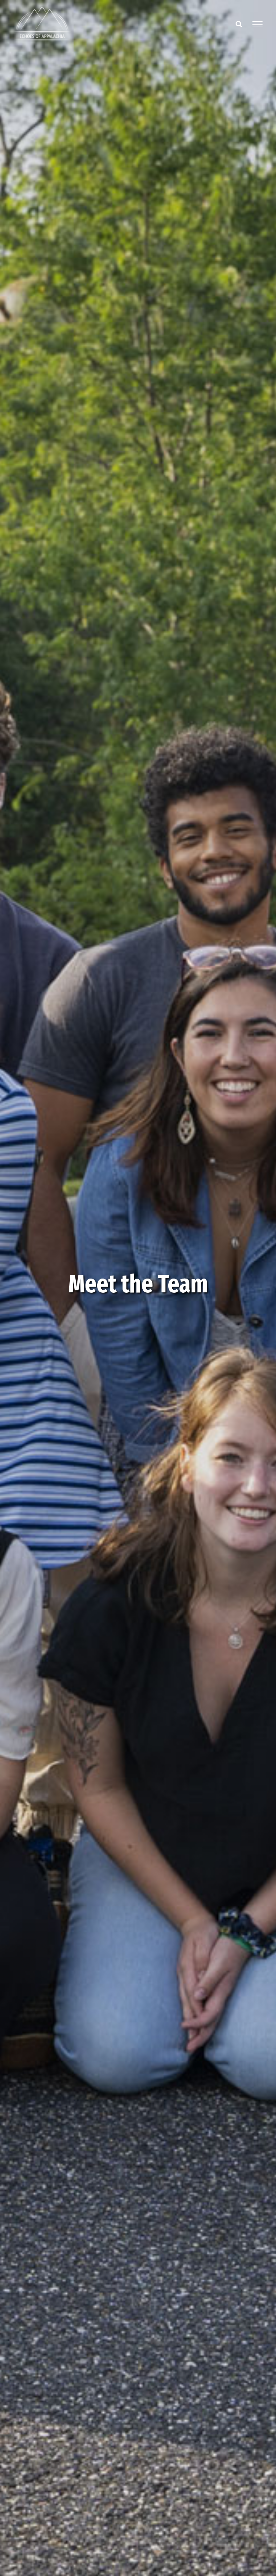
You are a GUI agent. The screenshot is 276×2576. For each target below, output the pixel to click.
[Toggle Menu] (257, 24)
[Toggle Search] (239, 24)
